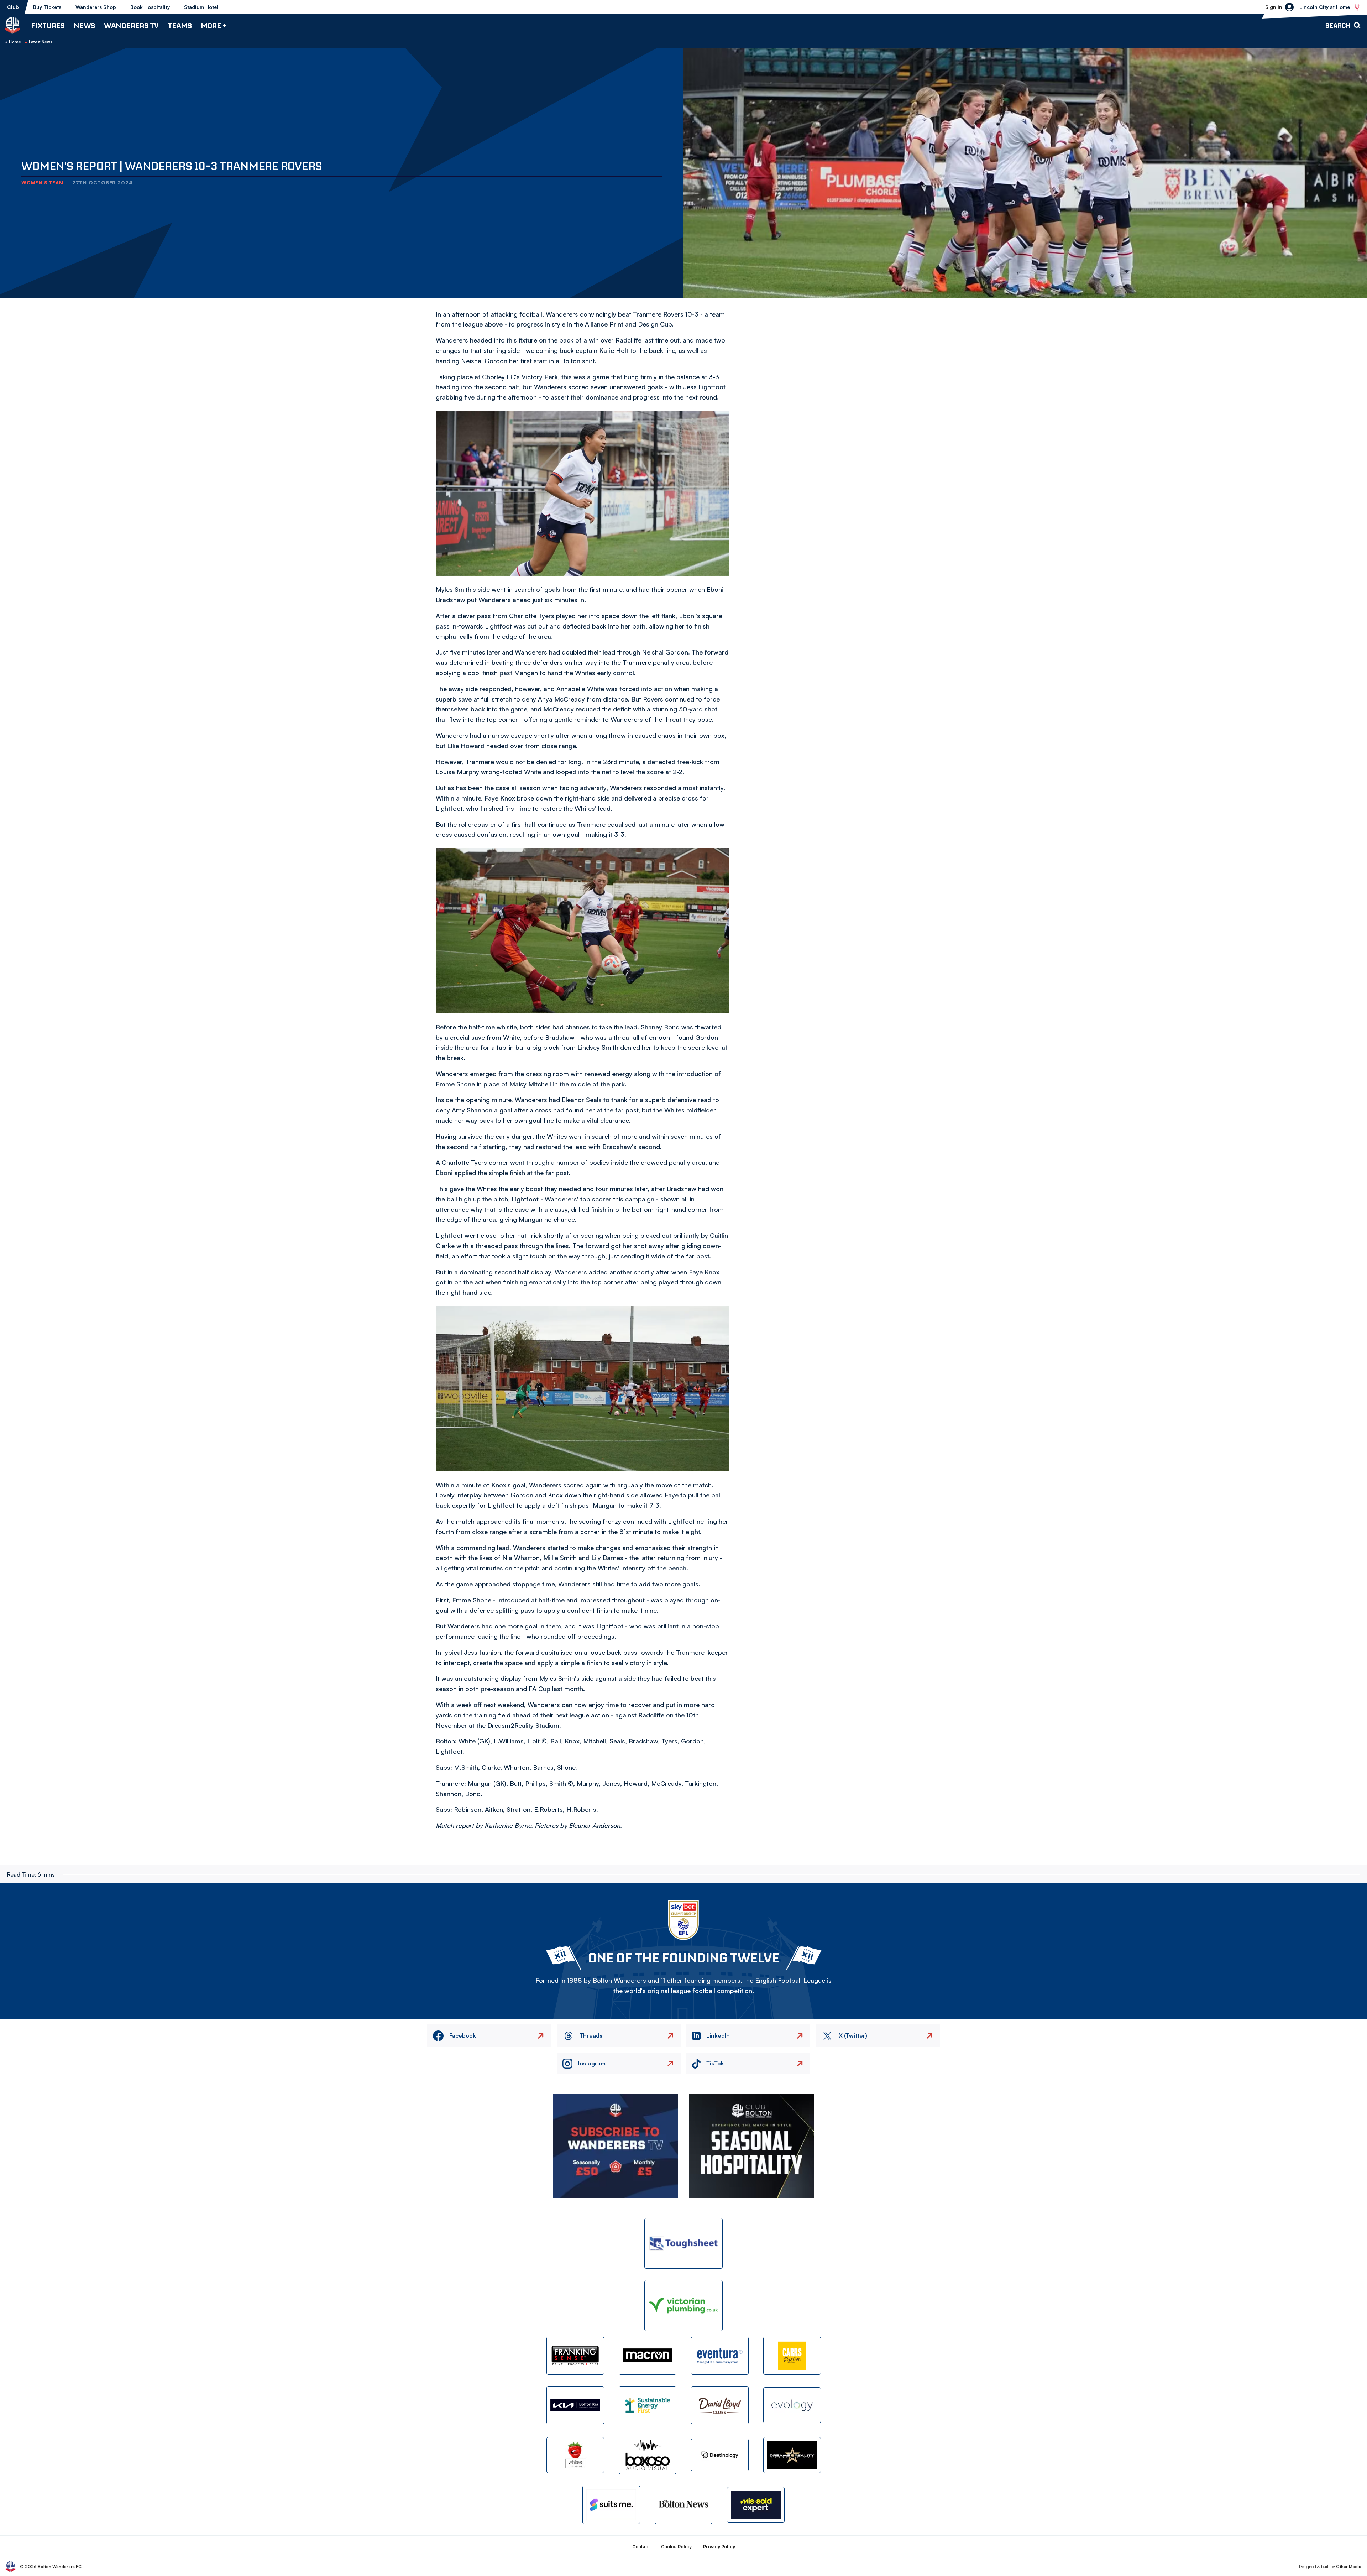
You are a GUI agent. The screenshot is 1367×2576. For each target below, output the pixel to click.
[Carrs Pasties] (792, 2356)
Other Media (1349, 2567)
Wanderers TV (131, 25)
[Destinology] (720, 2455)
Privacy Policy (719, 2547)
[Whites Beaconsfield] (575, 2455)
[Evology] (792, 2405)
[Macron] (648, 2356)
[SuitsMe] (611, 2505)
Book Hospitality (150, 7)
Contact (641, 2547)
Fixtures (48, 25)
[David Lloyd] (720, 2405)
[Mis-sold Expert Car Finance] (756, 2505)
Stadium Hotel (201, 7)
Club (13, 7)
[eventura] (720, 2356)
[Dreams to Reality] (792, 2455)
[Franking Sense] (575, 2356)
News (84, 25)
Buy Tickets (47, 7)
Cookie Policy (676, 2547)
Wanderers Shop (96, 7)
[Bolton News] (683, 2505)
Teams (180, 25)
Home (15, 42)
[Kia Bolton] (575, 2405)
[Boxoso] (648, 2455)
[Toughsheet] (683, 2244)
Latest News (41, 42)
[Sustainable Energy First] (648, 2405)
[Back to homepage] (12, 25)
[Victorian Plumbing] (683, 2306)
